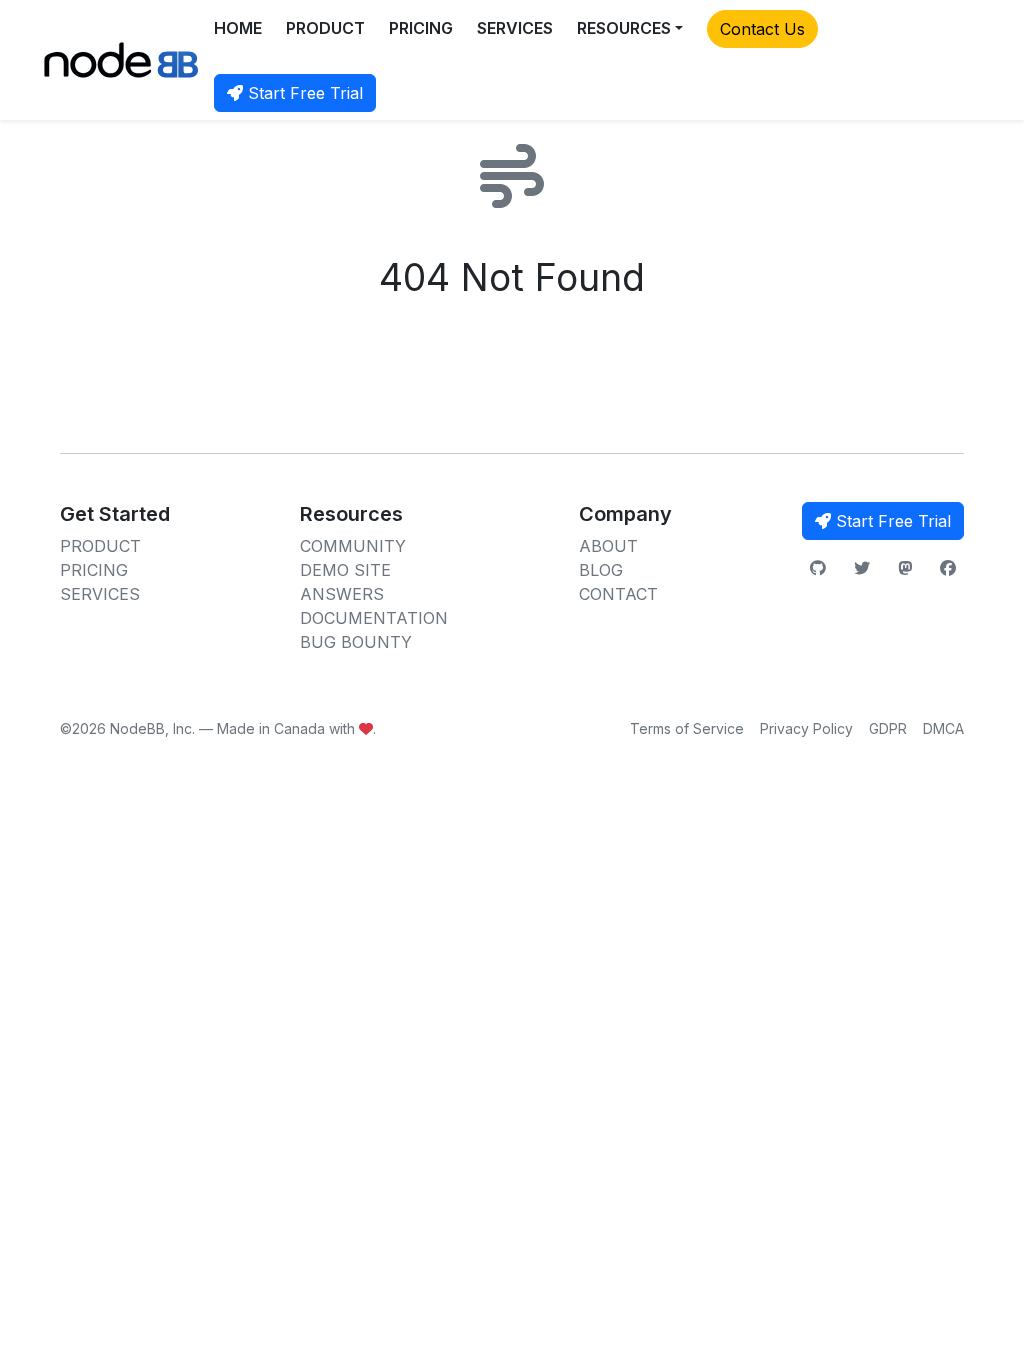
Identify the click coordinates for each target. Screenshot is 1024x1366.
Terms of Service (687, 728)
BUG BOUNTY (356, 642)
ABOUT (608, 546)
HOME (238, 28)
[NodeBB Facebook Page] (948, 568)
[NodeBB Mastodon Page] (905, 568)
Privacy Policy (806, 728)
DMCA (943, 728)
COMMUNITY (353, 546)
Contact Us (762, 29)
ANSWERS (342, 594)
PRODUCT (325, 28)
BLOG (601, 570)
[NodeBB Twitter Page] (862, 568)
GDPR (888, 728)
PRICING (421, 28)
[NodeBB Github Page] (818, 568)
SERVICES (515, 28)
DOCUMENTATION (374, 618)
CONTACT (618, 594)
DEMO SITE (345, 570)
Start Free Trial (303, 93)
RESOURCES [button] (624, 28)
